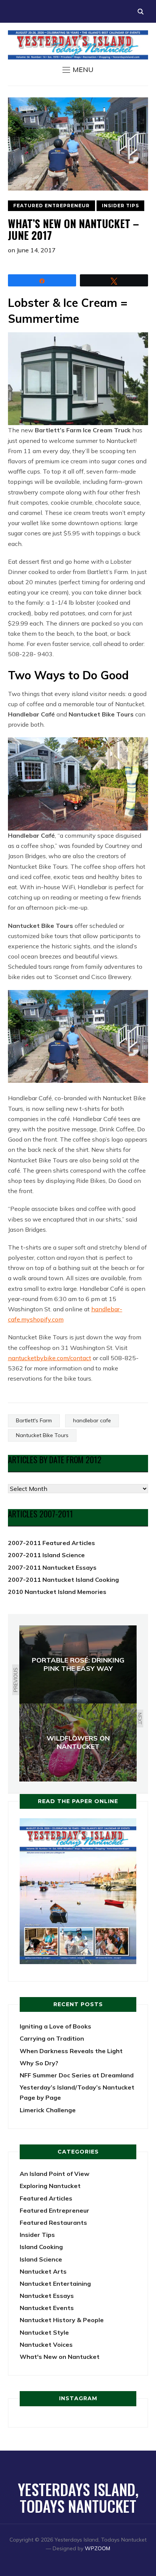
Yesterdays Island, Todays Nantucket (78, 2498)
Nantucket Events (47, 2308)
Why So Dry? (39, 2063)
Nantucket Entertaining (55, 2284)
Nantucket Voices (46, 2345)
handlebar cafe (92, 1420)
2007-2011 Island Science (46, 1555)
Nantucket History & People (62, 2320)
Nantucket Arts (43, 2271)
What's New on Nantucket (60, 2357)
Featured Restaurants (53, 2223)
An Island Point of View (55, 2174)
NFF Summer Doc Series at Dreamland (77, 2075)
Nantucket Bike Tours (42, 1435)
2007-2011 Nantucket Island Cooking (63, 1580)
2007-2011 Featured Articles (51, 1543)
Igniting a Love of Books (55, 2026)
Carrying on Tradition (52, 2038)
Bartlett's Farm (34, 1420)
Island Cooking (41, 2247)
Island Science (41, 2259)
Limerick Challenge (48, 2110)
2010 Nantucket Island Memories (57, 1592)
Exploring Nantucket (50, 2186)
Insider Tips (120, 206)
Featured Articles (46, 2198)
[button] (78, 70)
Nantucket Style (44, 2332)
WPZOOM (97, 2548)
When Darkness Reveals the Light (71, 2051)
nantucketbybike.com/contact (50, 1358)
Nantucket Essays (47, 2296)
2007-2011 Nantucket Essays (52, 1567)
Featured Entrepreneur (51, 206)
